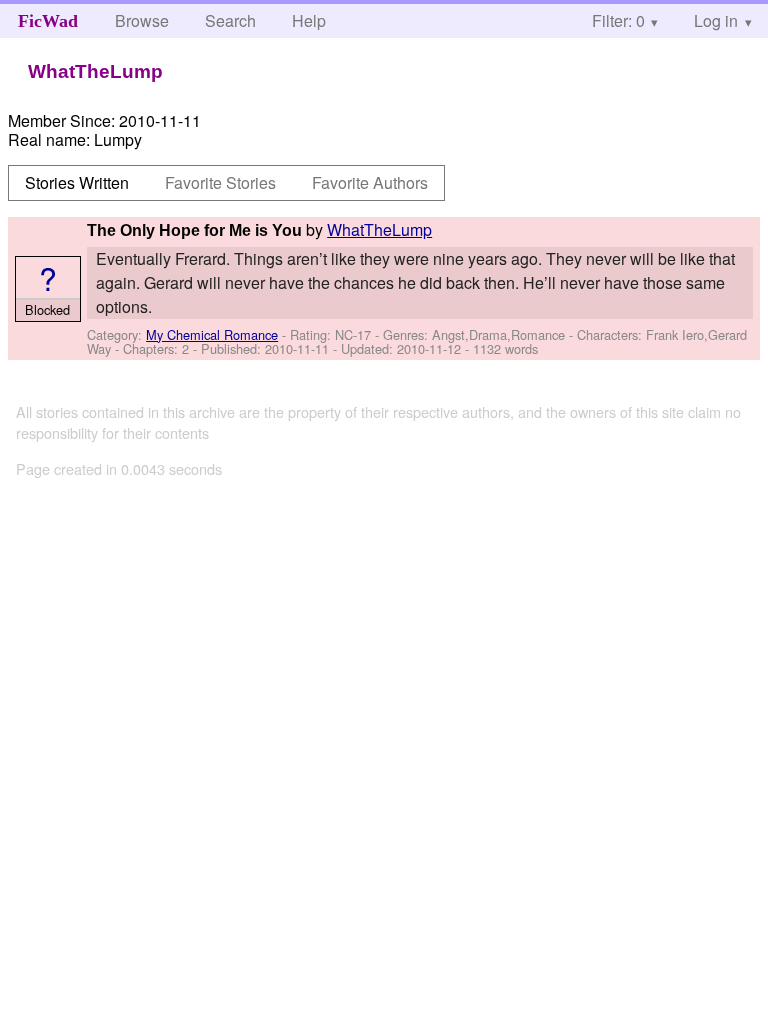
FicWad (48, 21)
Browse (142, 20)
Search (230, 20)
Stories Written (77, 182)
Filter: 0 (618, 20)
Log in (716, 20)
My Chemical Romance (212, 334)
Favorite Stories (220, 182)
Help (309, 20)
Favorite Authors (370, 182)
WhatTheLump (379, 229)
